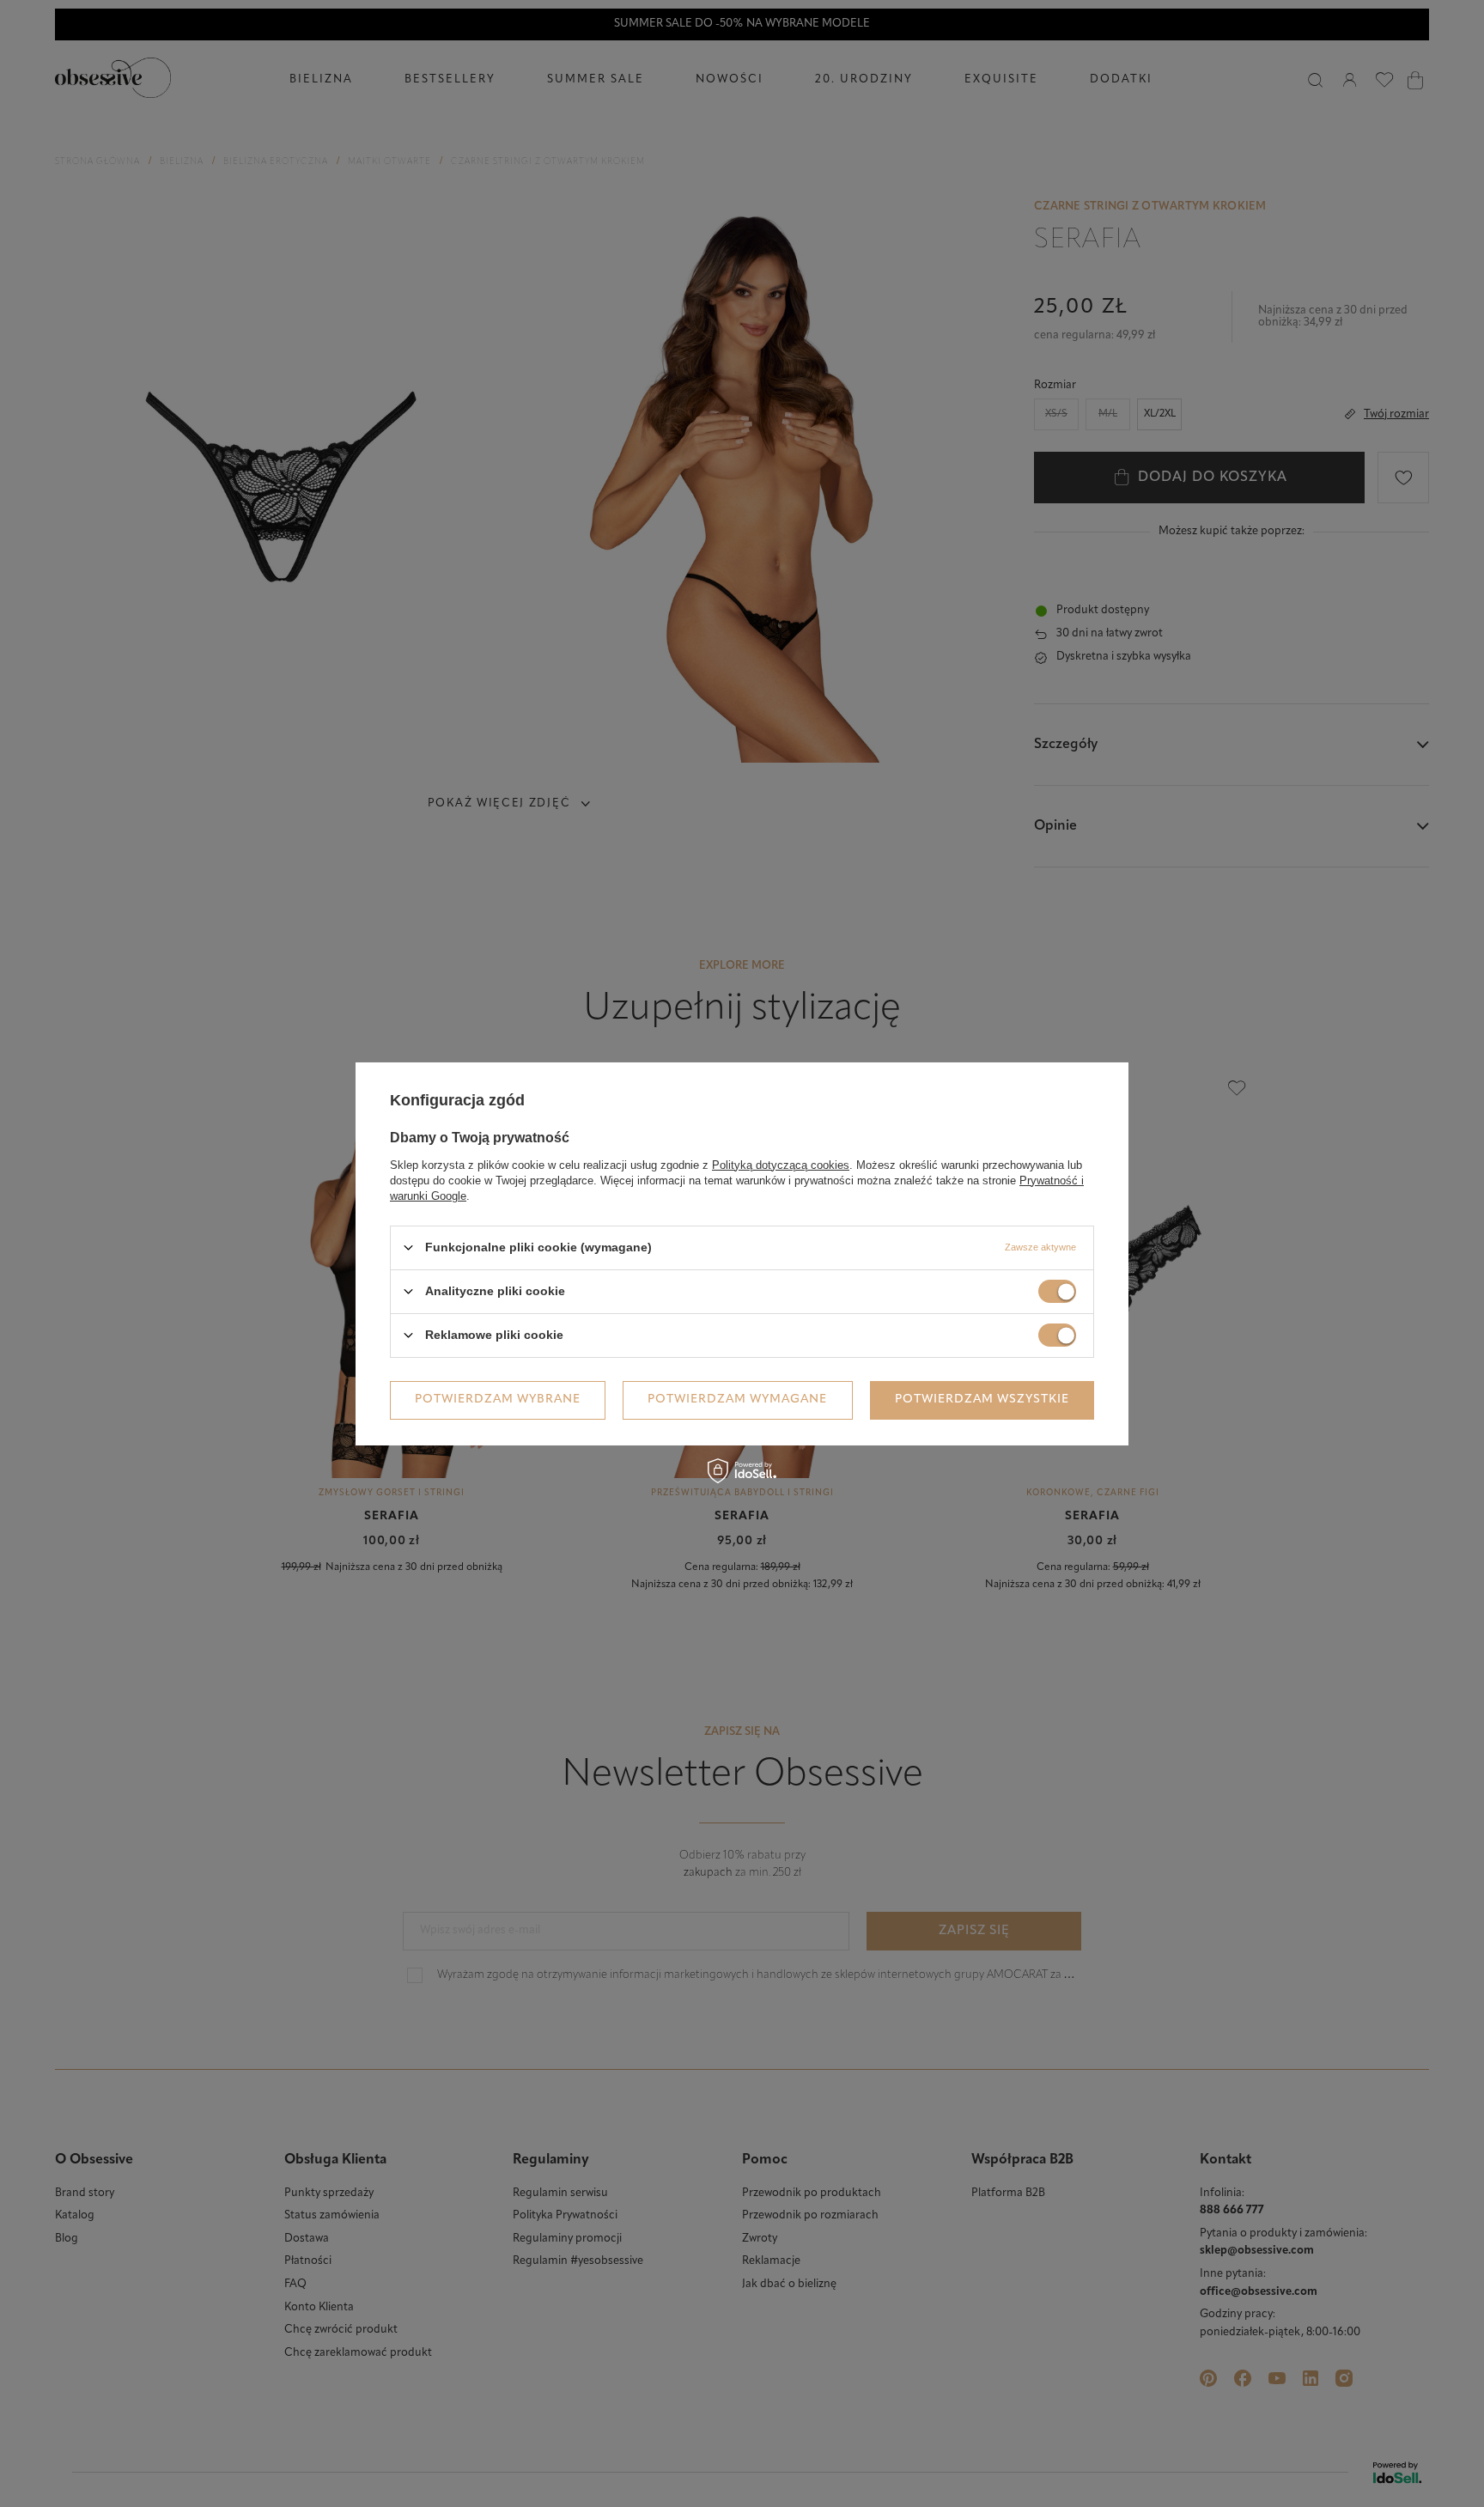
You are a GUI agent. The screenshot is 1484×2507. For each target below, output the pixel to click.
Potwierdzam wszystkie (982, 1400)
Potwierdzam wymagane (737, 1400)
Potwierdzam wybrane (498, 1400)
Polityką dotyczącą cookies (781, 1164)
